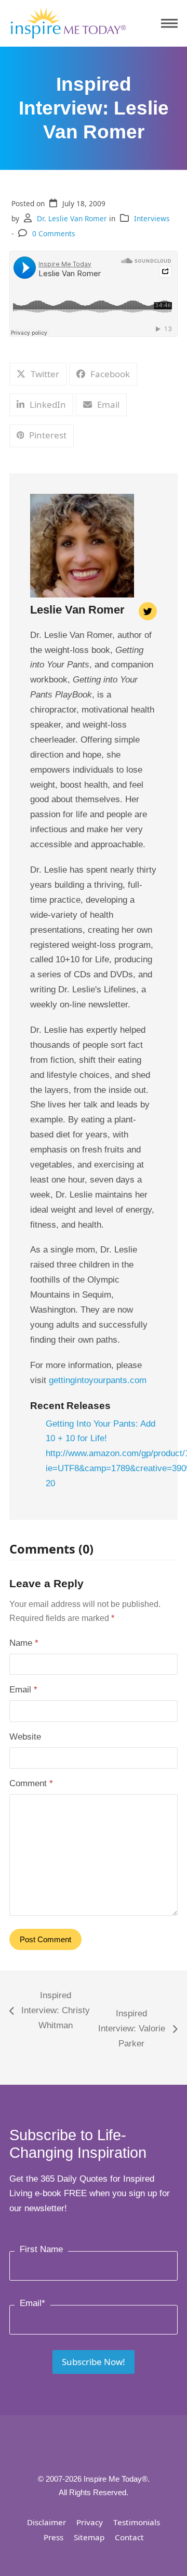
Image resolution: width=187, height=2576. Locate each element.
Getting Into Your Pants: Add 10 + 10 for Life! (101, 1431)
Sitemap (89, 2537)
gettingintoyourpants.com (98, 1380)
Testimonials (137, 2522)
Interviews (152, 218)
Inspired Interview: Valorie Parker (131, 2030)
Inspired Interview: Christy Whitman (50, 2012)
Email (23, 1690)
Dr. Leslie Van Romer (72, 218)
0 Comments (54, 233)
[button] (169, 24)
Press (54, 2537)
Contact (129, 2537)
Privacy (90, 2522)
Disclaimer (46, 2522)
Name (24, 1643)
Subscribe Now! (94, 2362)
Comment (31, 1783)
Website (25, 1737)
